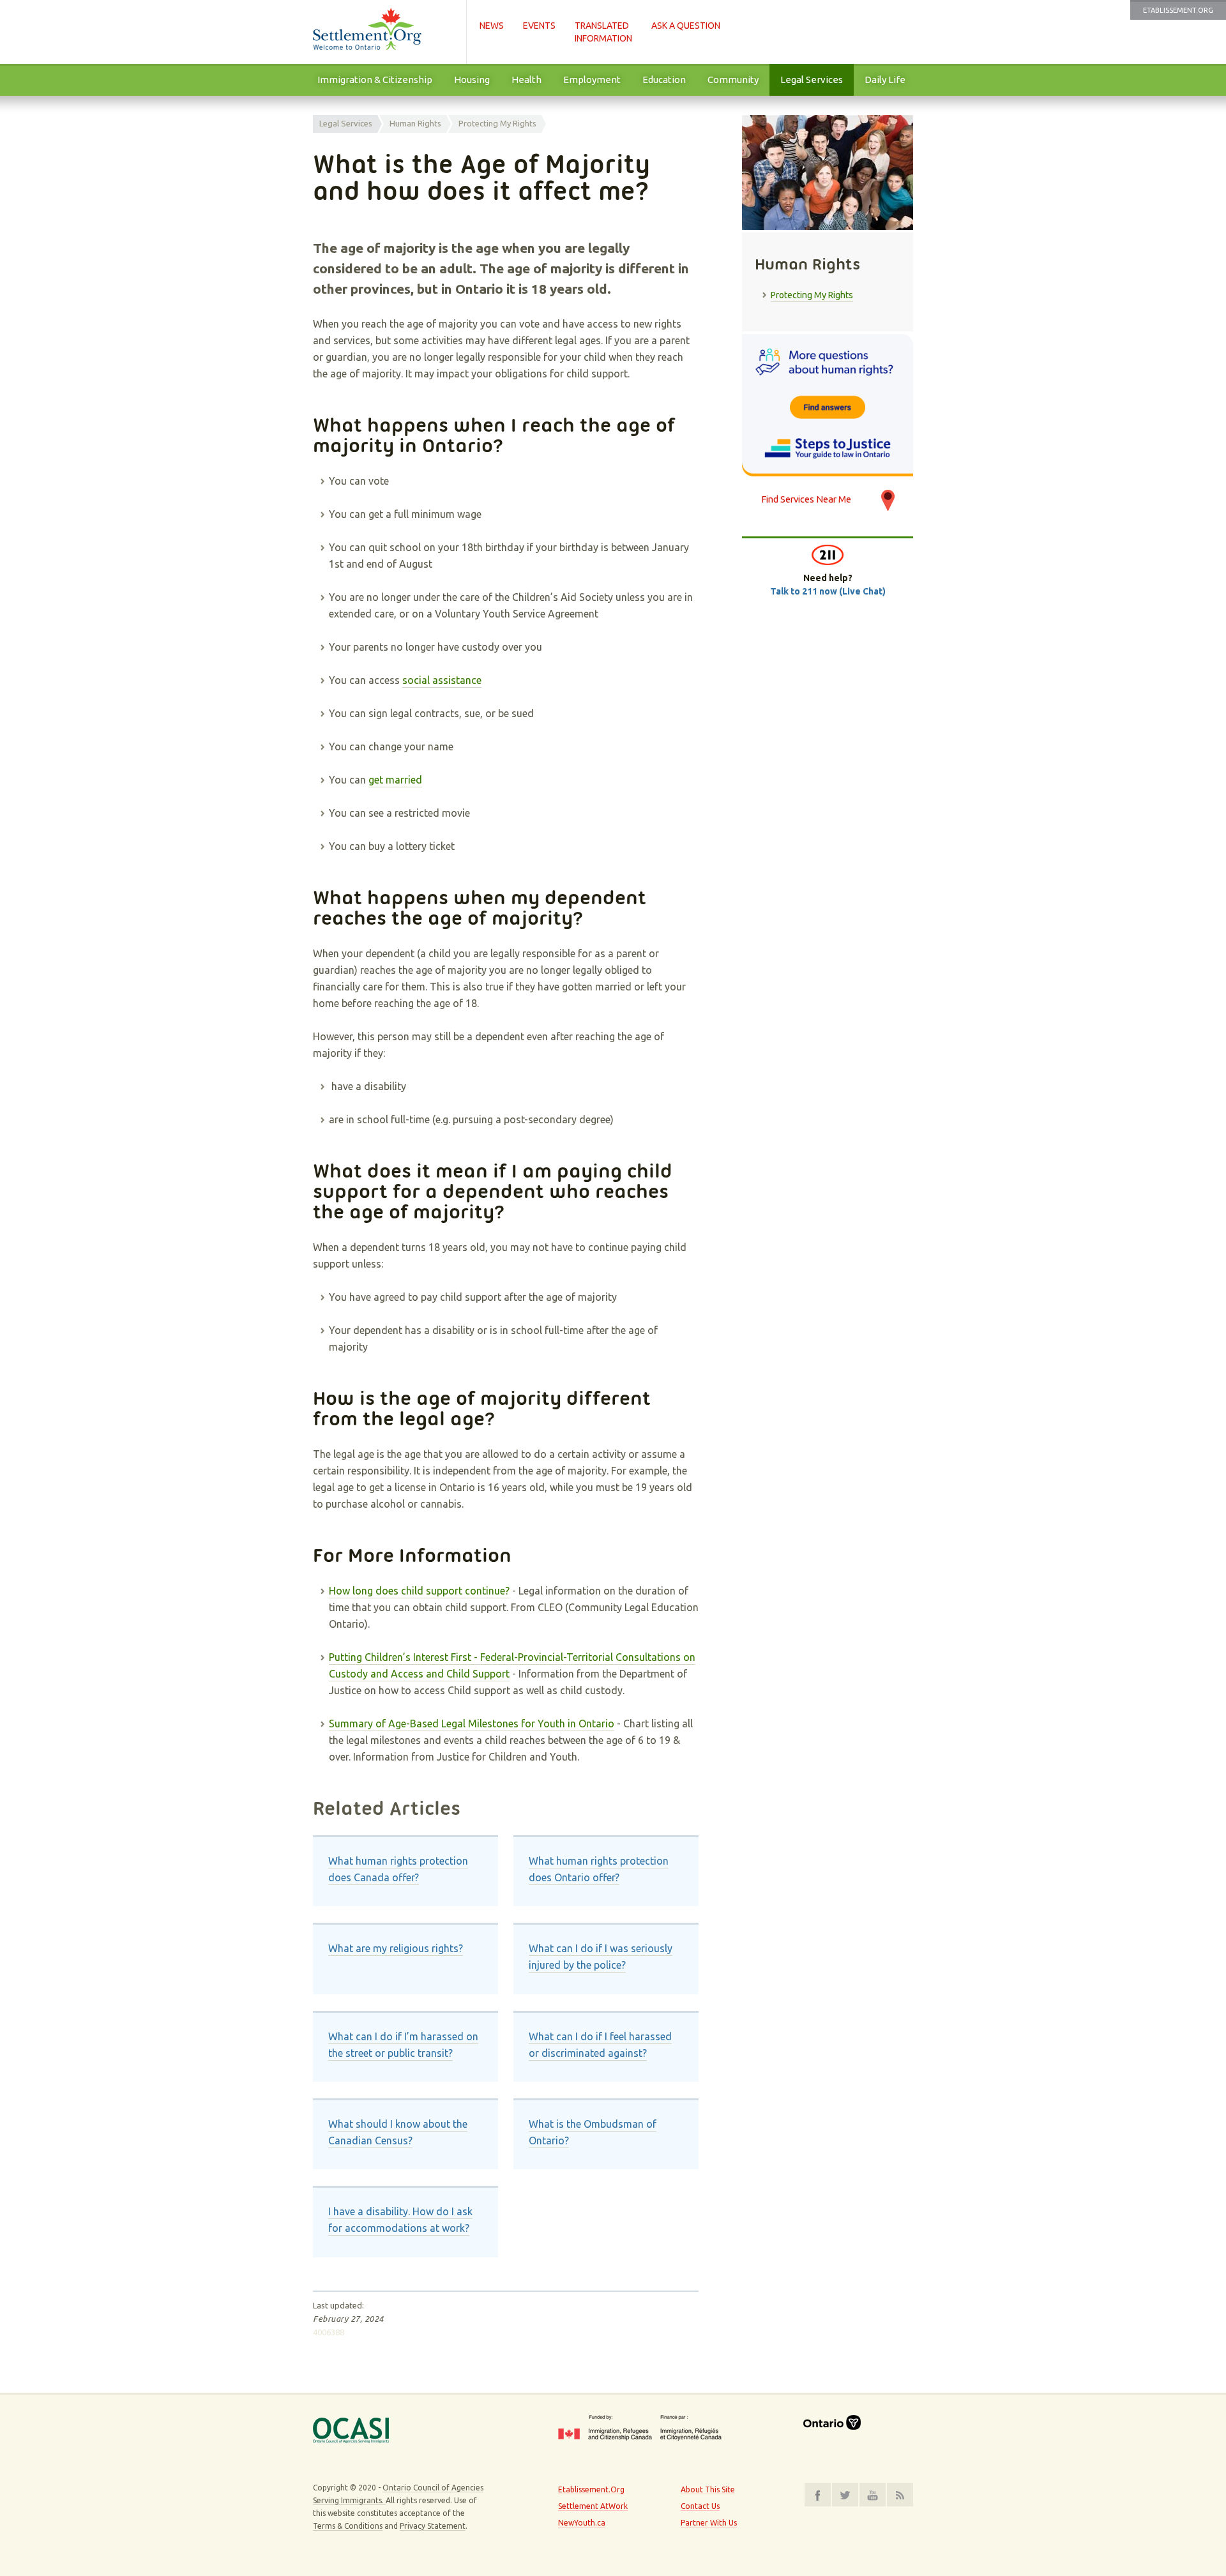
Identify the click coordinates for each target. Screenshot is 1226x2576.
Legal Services (812, 80)
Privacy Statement (433, 2526)
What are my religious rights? (396, 1948)
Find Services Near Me (806, 499)
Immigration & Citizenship (375, 80)
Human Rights (415, 123)
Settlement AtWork (593, 2506)
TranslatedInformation (603, 32)
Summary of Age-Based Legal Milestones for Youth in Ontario (472, 1724)
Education (664, 80)
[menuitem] (375, 80)
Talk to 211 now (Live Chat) (828, 591)
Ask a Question (686, 26)
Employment (592, 80)
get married (395, 780)
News (492, 26)
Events (539, 26)
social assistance (442, 680)
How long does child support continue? (419, 1591)
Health (526, 80)
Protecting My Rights (497, 123)
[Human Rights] (828, 405)
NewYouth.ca (582, 2523)
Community (733, 80)
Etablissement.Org (1178, 10)
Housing (472, 80)
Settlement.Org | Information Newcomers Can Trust (383, 32)
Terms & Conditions (348, 2526)
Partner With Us (709, 2523)
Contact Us (700, 2506)
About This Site (708, 2489)
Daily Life (885, 80)
